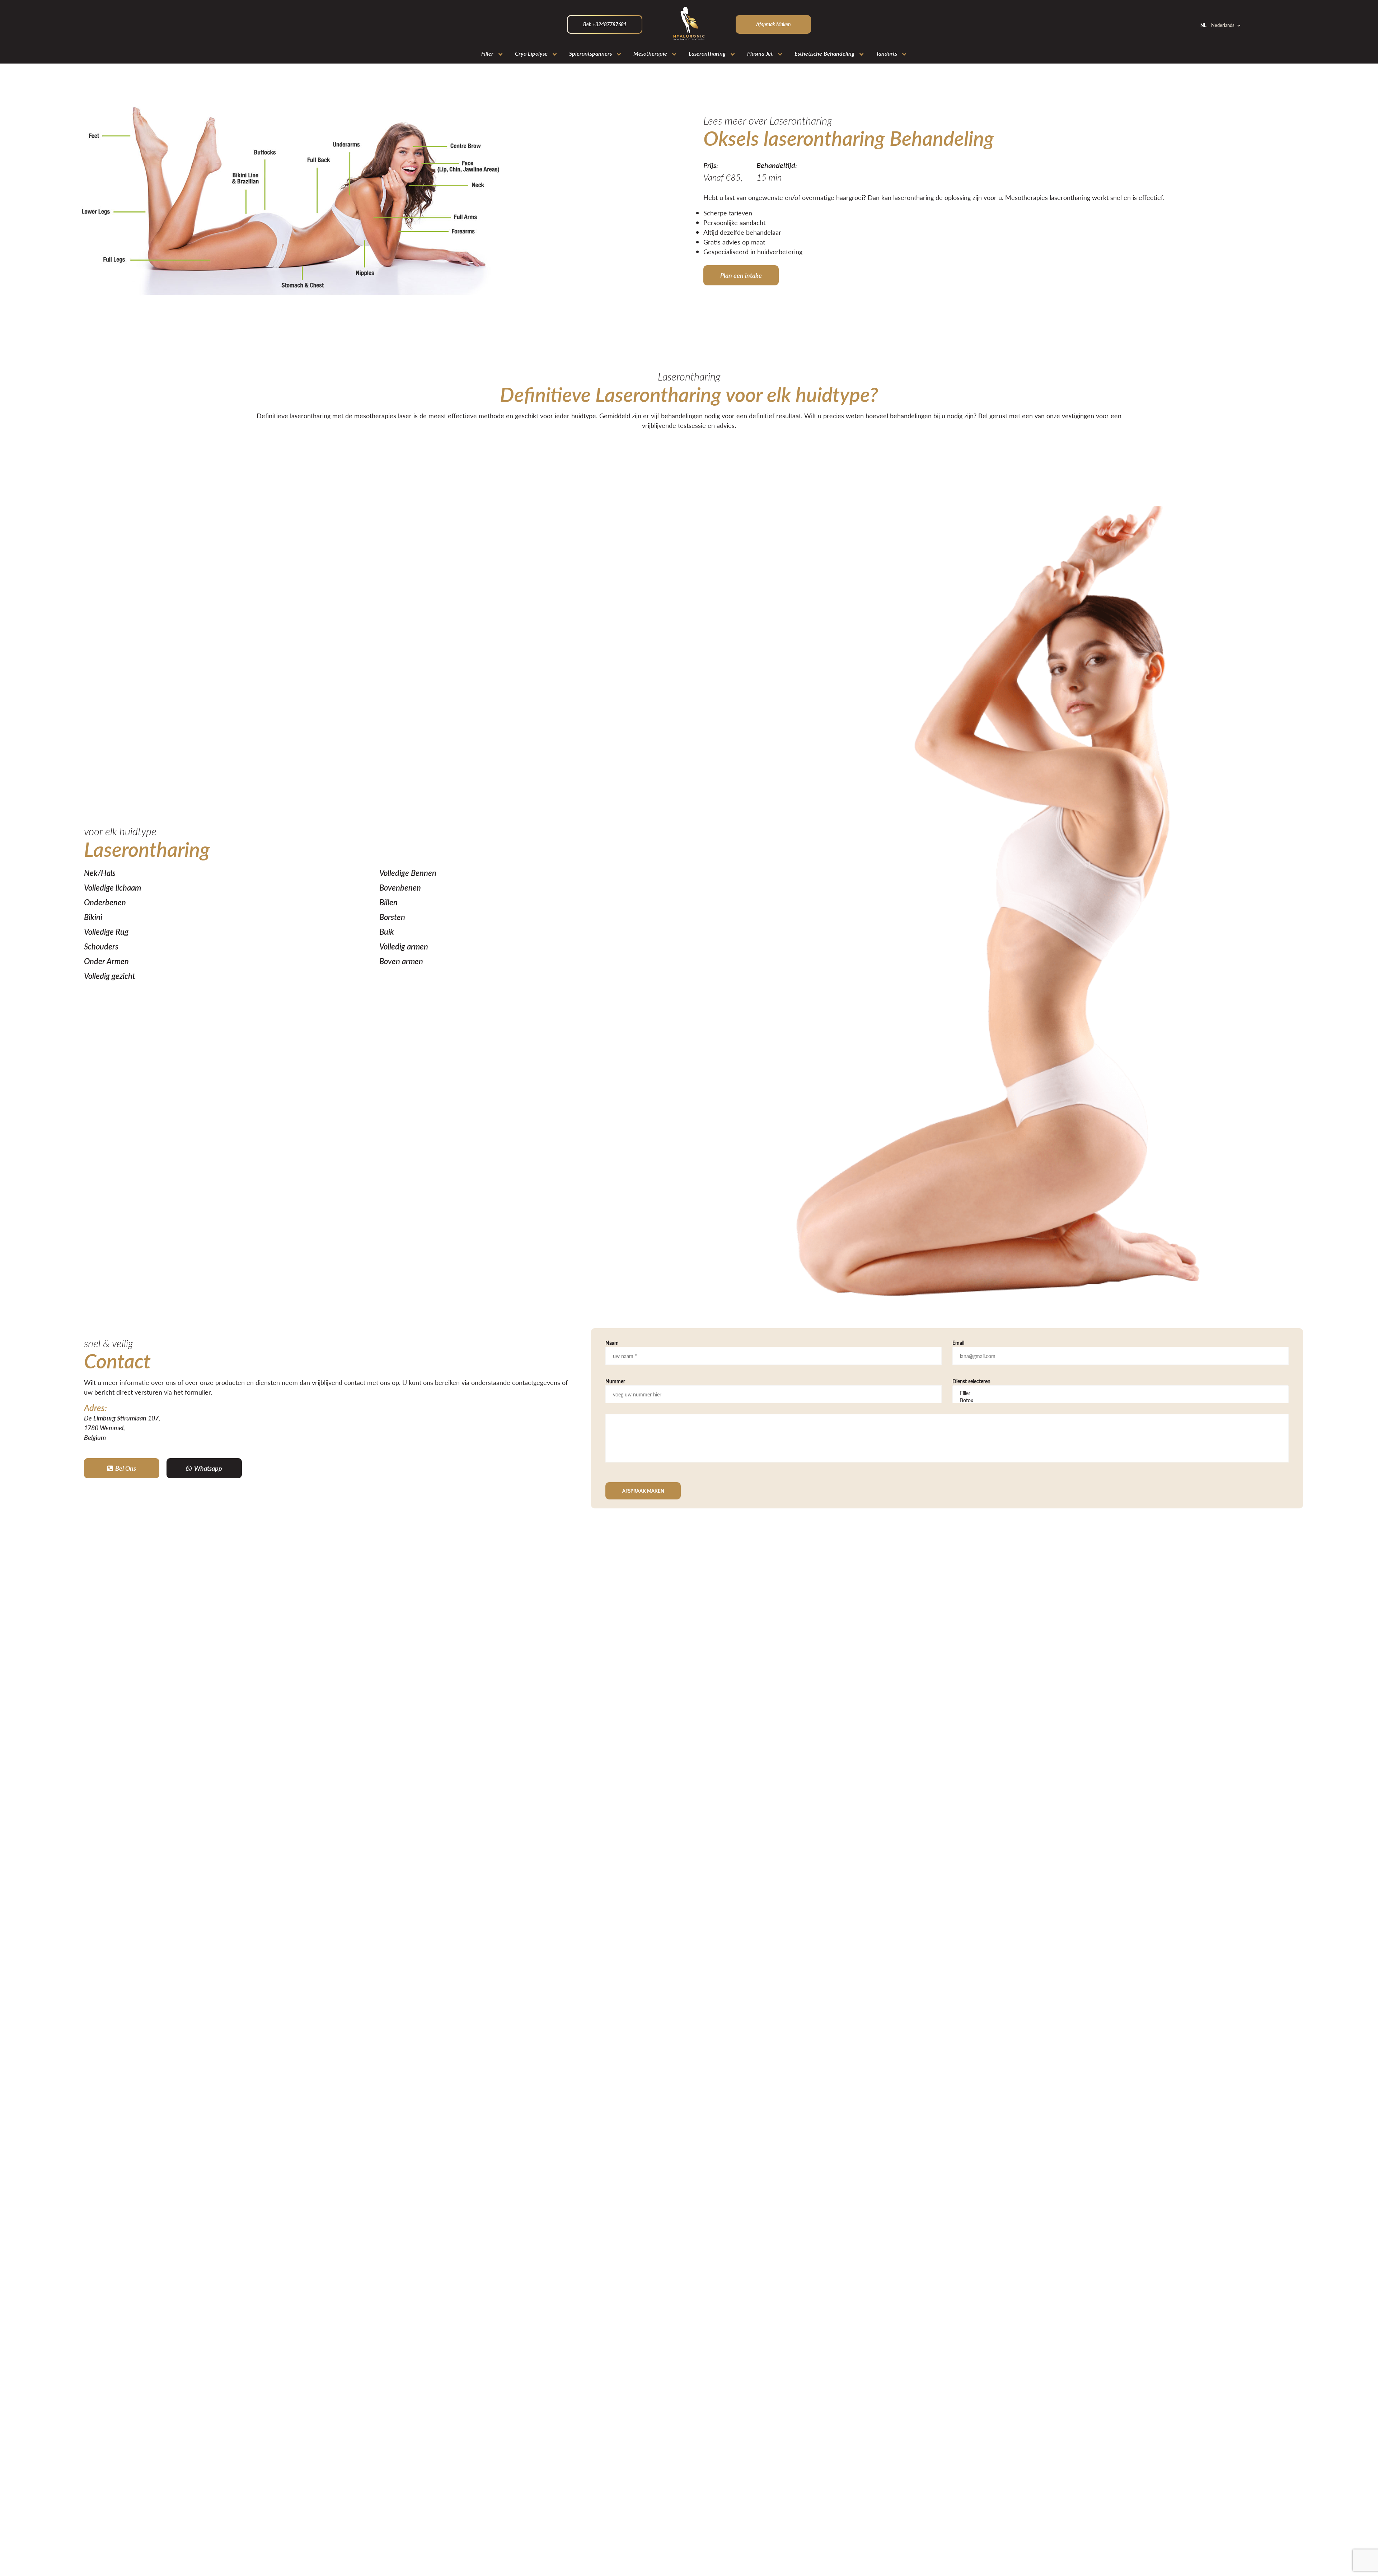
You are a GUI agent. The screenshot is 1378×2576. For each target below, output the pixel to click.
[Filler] (1121, 1393)
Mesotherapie (650, 53)
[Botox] (1121, 1400)
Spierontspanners (590, 53)
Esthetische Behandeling (824, 53)
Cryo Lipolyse (531, 53)
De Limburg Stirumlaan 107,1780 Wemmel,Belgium (122, 1427)
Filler (487, 53)
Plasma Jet (760, 53)
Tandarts (887, 53)
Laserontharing (707, 53)
